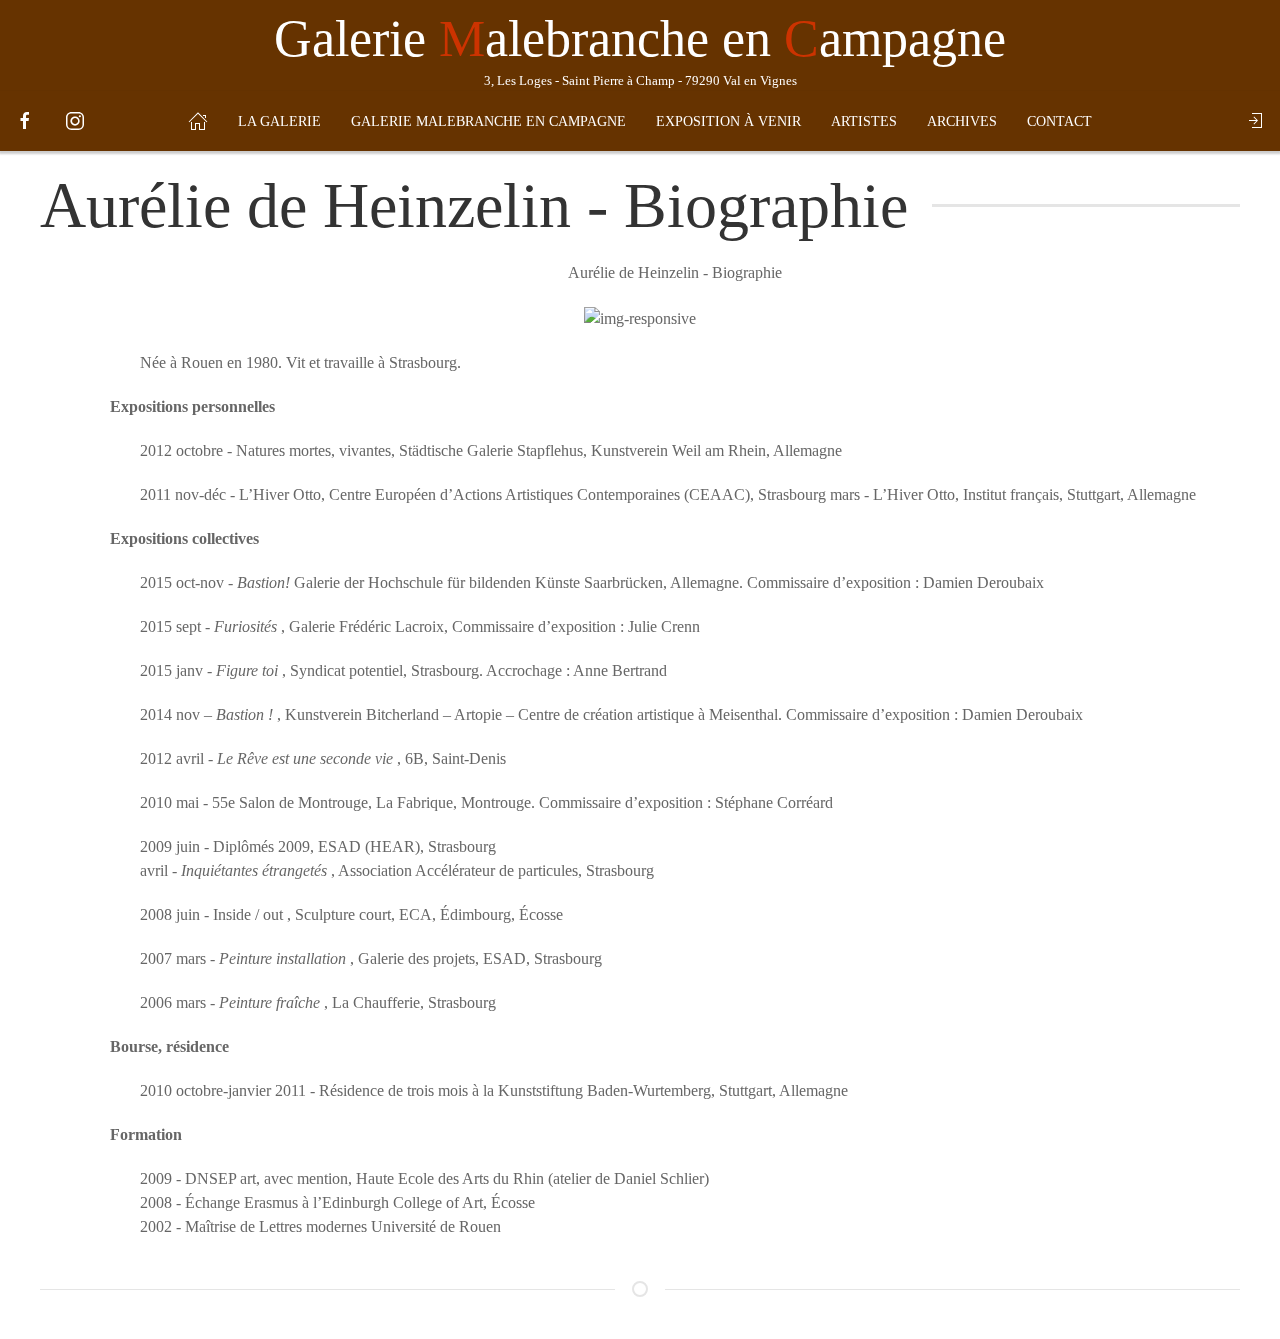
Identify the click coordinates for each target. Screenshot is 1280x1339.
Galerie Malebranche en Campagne (488, 121)
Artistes (864, 121)
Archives (962, 121)
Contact (1059, 121)
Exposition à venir (728, 121)
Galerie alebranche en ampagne (640, 38)
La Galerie (279, 121)
